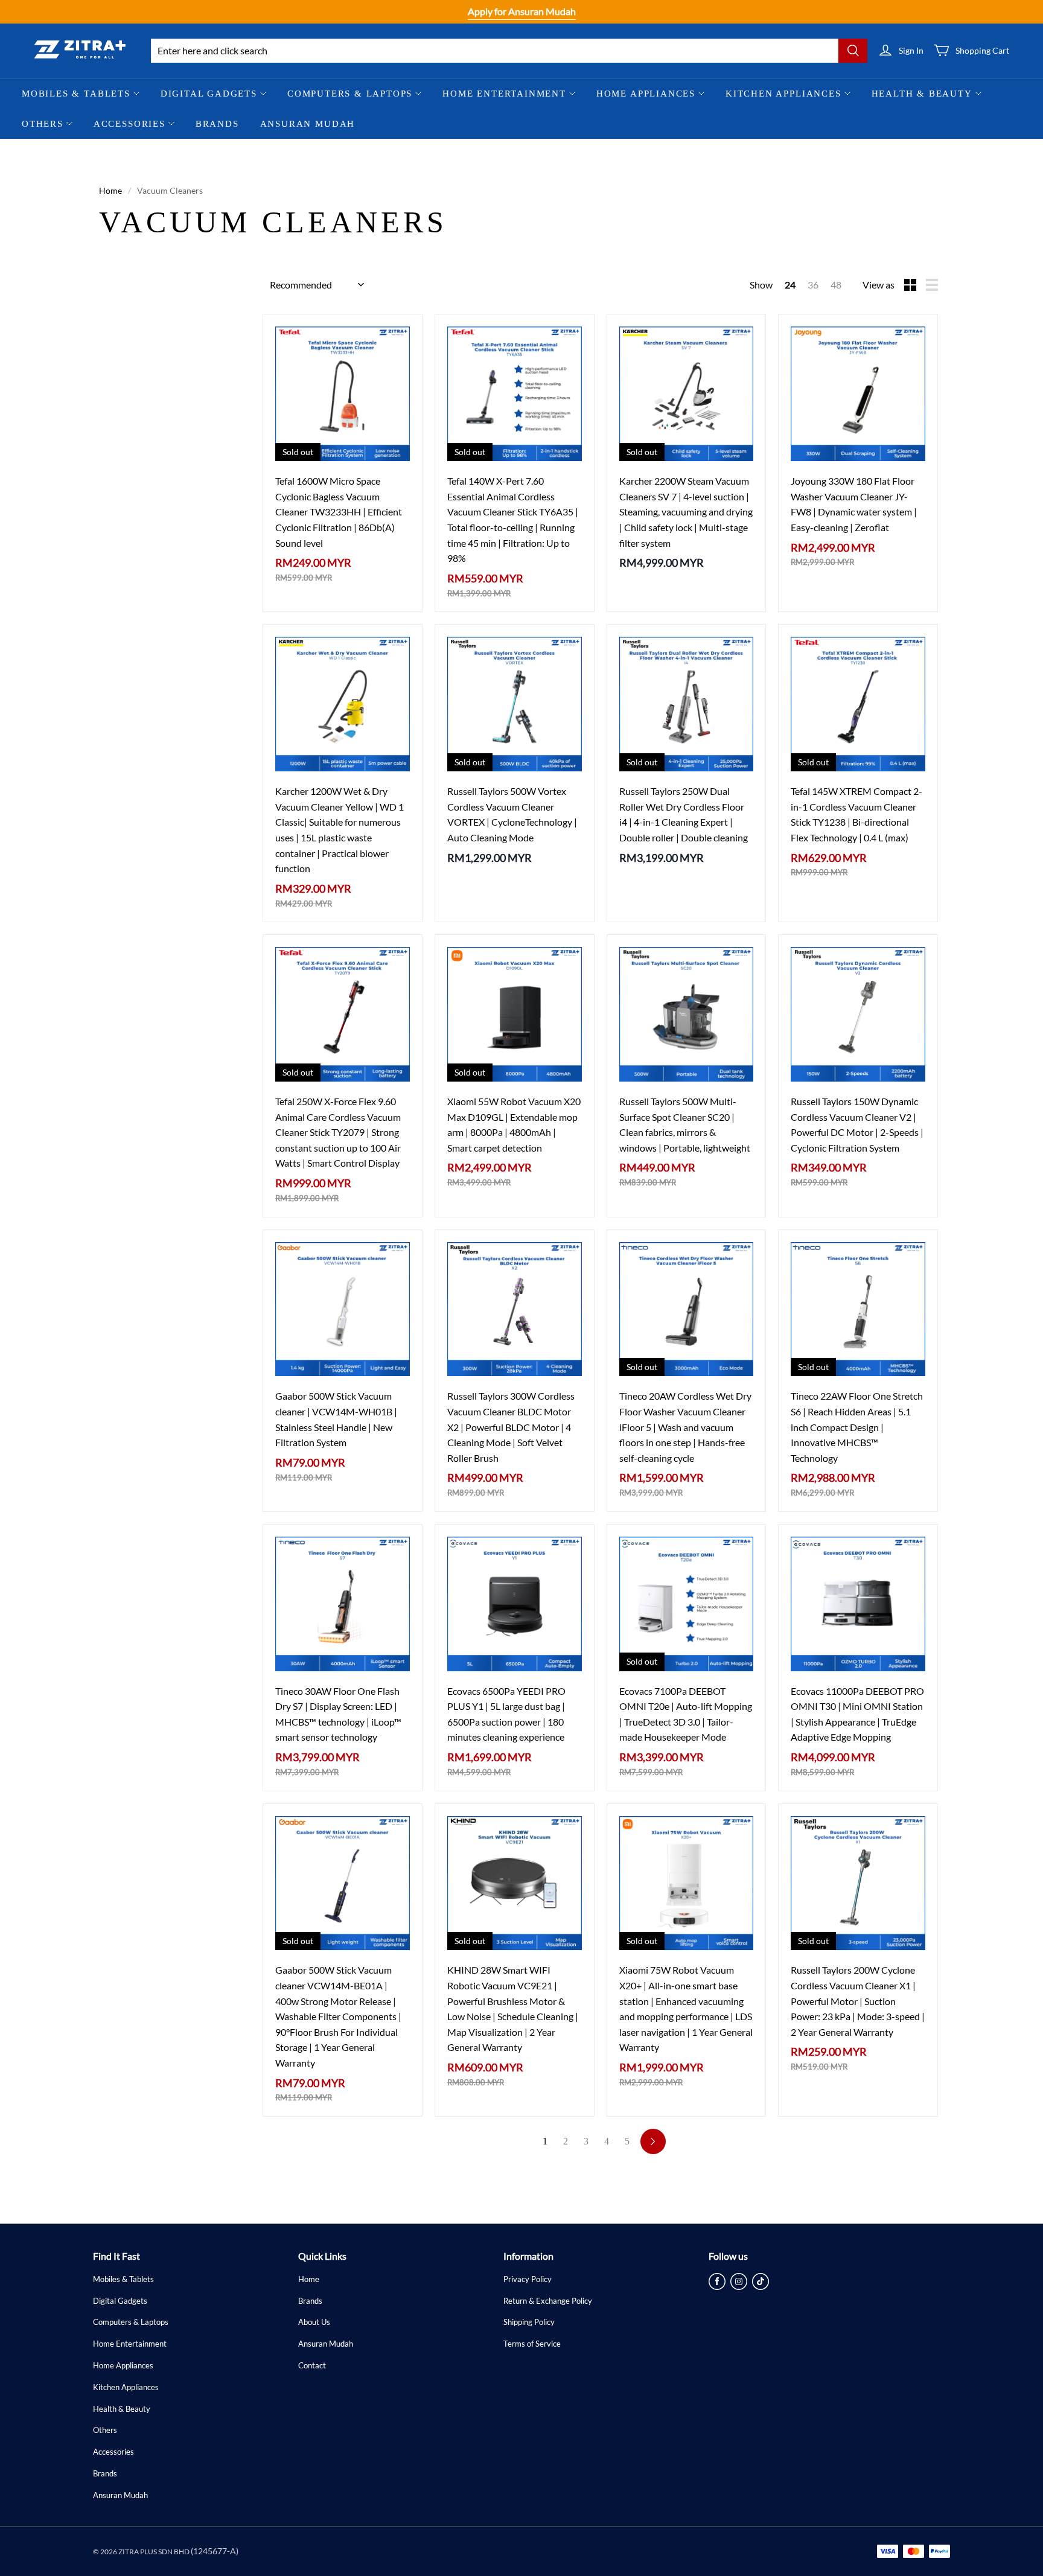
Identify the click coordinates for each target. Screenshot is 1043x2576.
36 (813, 285)
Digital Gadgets (209, 94)
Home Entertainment (504, 94)
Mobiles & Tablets (76, 94)
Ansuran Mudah (308, 124)
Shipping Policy (529, 2322)
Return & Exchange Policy (548, 2301)
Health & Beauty (922, 94)
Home (110, 190)
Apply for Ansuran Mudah (522, 11)
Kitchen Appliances (783, 94)
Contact (312, 2365)
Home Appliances (646, 94)
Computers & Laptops (350, 94)
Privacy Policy (528, 2279)
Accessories (129, 124)
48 (836, 285)
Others (43, 124)
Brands (217, 124)
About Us (314, 2322)
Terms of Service (532, 2344)
